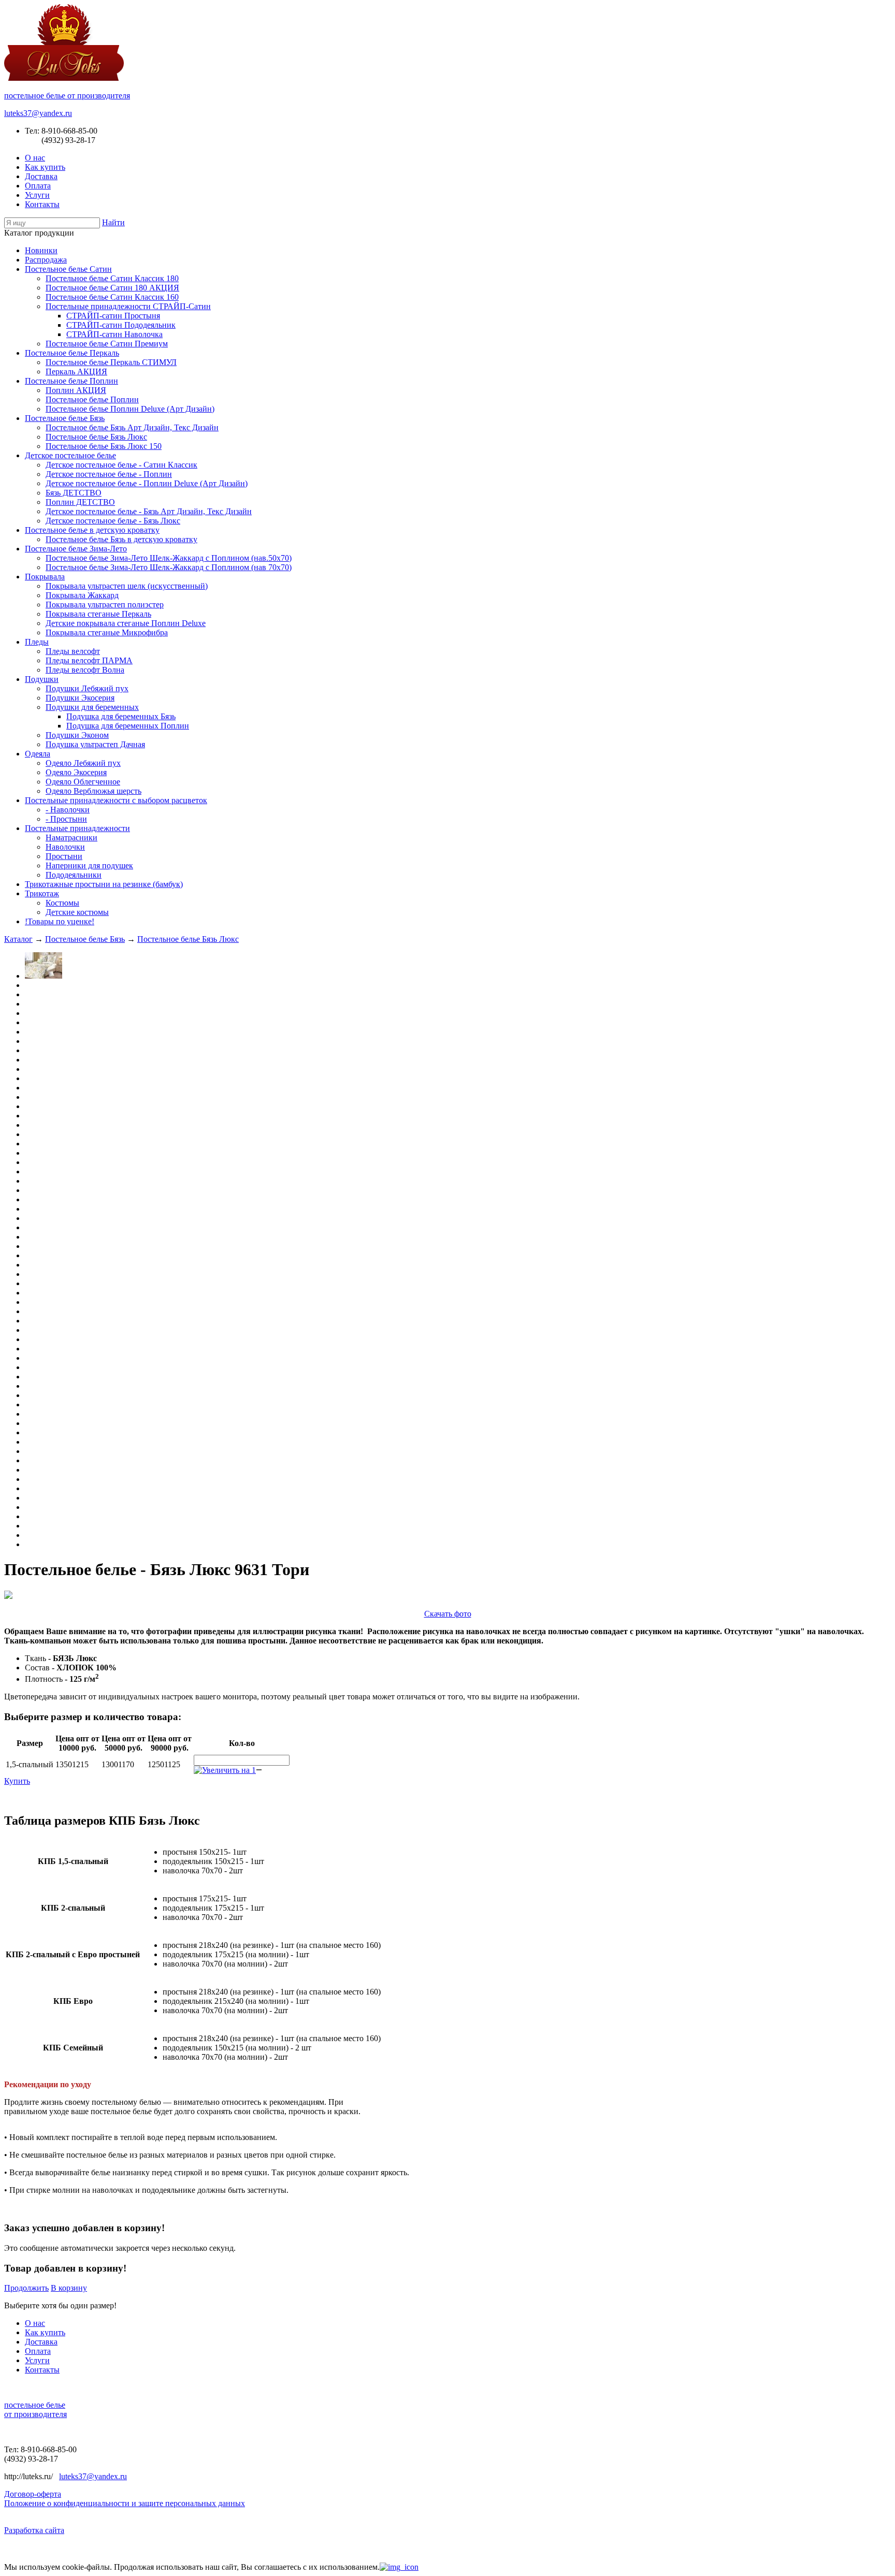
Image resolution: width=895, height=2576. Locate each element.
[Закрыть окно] (399, 2567)
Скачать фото (448, 1614)
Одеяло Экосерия (76, 772)
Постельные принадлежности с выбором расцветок (116, 800)
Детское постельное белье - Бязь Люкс (113, 521)
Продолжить (26, 2288)
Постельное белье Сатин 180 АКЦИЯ (112, 288)
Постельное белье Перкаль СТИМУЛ (111, 362)
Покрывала (45, 577)
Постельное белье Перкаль (72, 353)
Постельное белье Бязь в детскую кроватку (121, 539)
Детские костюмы (77, 912)
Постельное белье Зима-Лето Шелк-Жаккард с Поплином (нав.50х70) (169, 558)
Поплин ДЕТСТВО (80, 502)
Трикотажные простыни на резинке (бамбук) (104, 884)
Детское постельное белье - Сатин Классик (121, 465)
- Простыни (66, 819)
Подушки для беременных (92, 707)
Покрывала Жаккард (82, 595)
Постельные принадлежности (77, 828)
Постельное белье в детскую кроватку (92, 530)
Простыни (64, 856)
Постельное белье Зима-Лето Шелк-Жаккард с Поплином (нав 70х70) (169, 567)
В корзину (69, 2288)
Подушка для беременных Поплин (128, 726)
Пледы (37, 642)
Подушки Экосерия (80, 698)
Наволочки (65, 847)
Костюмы (62, 903)
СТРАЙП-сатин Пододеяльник (121, 325)
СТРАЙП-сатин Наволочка (114, 334)
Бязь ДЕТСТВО (74, 493)
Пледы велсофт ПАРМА (89, 660)
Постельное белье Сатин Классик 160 (112, 297)
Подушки (42, 679)
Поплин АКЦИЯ (76, 390)
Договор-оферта (33, 2494)
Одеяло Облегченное (83, 782)
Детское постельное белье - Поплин (109, 474)
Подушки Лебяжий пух (87, 688)
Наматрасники (71, 838)
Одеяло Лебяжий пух (83, 763)
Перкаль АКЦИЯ (76, 372)
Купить (17, 1781)
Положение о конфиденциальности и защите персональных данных (125, 2503)
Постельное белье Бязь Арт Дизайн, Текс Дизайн (132, 427)
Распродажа (46, 260)
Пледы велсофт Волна (85, 670)
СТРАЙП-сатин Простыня (113, 316)
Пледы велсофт (73, 651)
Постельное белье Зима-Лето (76, 549)
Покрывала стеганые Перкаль (98, 614)
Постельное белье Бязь (65, 418)
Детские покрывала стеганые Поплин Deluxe (126, 623)
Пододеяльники (74, 875)
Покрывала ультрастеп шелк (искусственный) (127, 586)
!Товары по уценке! (60, 921)
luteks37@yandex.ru (38, 113)
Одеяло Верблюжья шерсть (93, 791)
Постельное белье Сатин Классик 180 (112, 278)
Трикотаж (42, 893)
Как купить (45, 167)
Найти (113, 222)
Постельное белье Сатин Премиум (107, 344)
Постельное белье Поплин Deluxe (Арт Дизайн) (130, 409)
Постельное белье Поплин (71, 381)
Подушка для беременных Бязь (121, 716)
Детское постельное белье (70, 455)
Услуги (37, 195)
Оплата (38, 186)
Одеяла (38, 754)
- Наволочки (68, 810)
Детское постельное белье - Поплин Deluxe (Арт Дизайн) (147, 483)
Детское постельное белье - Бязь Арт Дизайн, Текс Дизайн (149, 511)
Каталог (18, 939)
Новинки (41, 250)
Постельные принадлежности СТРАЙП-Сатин (128, 306)
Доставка (41, 176)
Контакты (42, 204)
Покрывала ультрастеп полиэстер (105, 605)
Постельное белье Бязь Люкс (96, 437)
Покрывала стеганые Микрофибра (107, 632)
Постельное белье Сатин (68, 269)
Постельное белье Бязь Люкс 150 (104, 446)
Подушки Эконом (77, 735)
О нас (35, 158)
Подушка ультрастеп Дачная (95, 744)
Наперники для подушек (89, 865)
